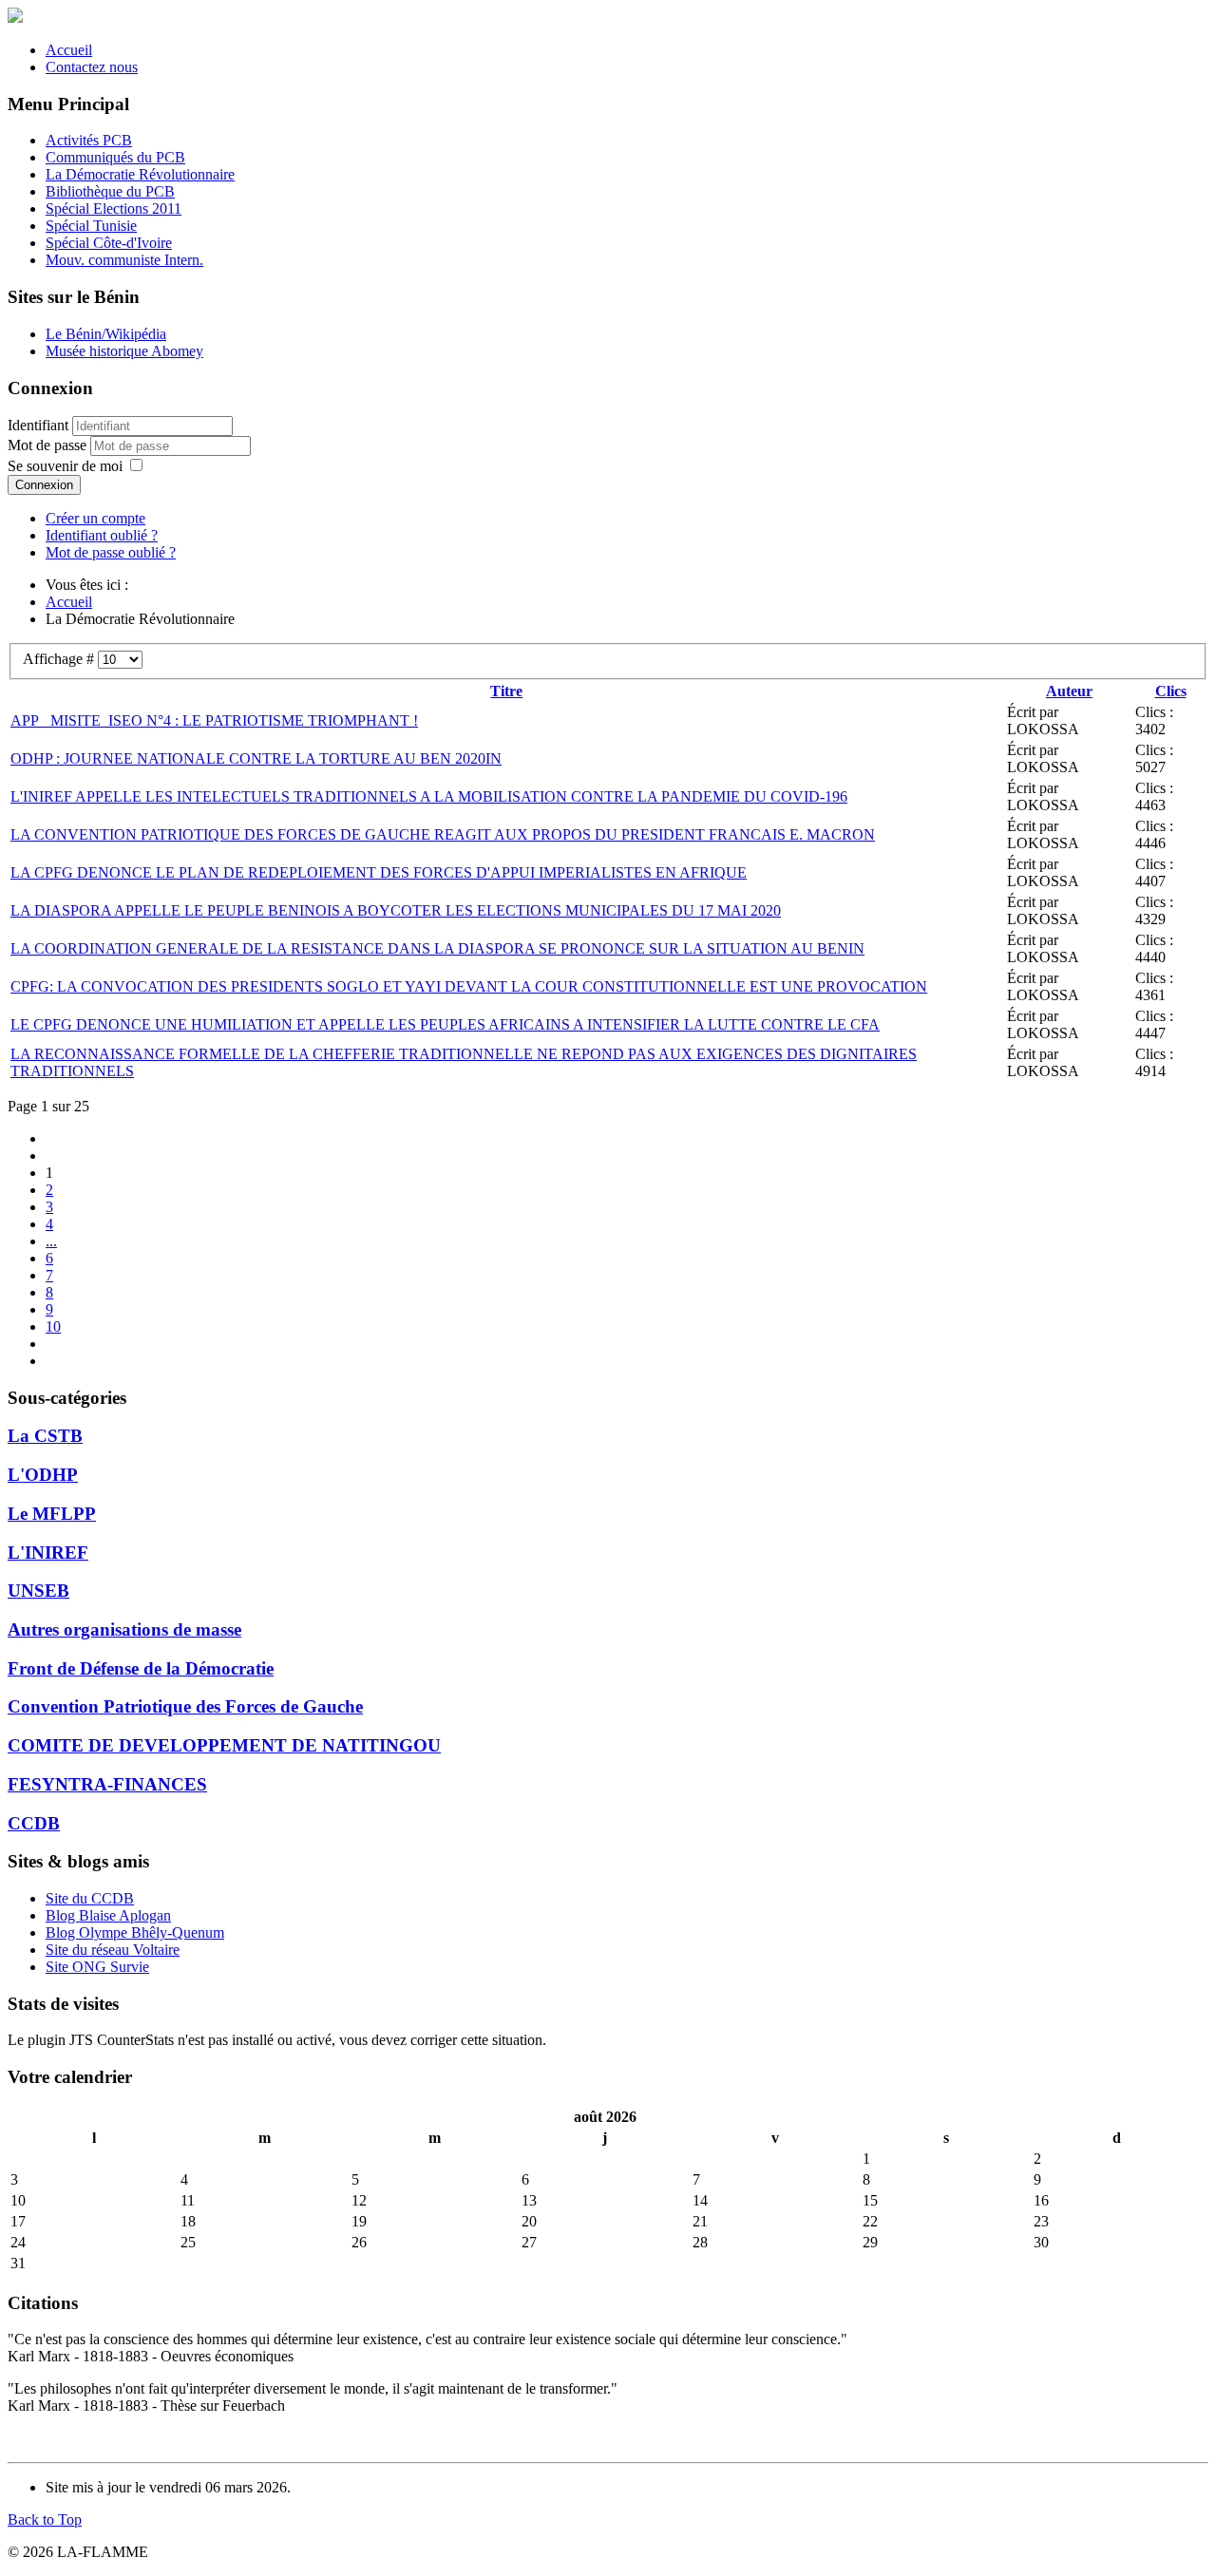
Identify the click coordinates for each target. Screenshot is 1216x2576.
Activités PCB (89, 140)
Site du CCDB (90, 1898)
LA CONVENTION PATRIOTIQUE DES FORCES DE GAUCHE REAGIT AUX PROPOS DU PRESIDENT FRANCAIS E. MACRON (443, 834)
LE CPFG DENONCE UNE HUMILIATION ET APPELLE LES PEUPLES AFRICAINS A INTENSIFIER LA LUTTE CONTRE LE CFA (445, 1024)
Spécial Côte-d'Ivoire (109, 243)
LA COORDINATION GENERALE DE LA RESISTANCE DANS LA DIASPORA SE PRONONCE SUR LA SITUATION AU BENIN (437, 948)
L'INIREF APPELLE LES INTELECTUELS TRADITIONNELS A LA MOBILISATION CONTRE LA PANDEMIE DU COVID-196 (429, 796)
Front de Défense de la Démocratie (141, 1668)
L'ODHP (43, 1475)
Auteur (1069, 691)
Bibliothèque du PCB (110, 191)
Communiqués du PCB (115, 157)
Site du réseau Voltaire (113, 1950)
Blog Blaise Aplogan (108, 1915)
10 (53, 1326)
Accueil (69, 50)
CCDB (34, 1823)
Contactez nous (92, 67)
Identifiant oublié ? (102, 535)
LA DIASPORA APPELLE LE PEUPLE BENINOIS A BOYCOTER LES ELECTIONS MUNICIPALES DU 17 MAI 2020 (396, 910)
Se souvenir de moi (65, 466)
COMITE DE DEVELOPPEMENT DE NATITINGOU (224, 1745)
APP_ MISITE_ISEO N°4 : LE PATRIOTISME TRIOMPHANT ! (214, 720)
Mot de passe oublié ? (111, 552)
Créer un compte (95, 518)
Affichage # (60, 659)
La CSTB (45, 1436)
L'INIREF (48, 1553)
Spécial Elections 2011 (114, 208)
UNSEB (38, 1591)
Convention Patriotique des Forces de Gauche (185, 1706)
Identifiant (38, 425)
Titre (506, 691)
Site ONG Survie (97, 1967)
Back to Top (45, 2519)
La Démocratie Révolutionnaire (140, 174)
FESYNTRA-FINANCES (107, 1784)
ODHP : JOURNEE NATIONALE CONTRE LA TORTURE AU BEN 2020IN (256, 758)
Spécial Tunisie (91, 226)
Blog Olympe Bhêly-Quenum (135, 1932)
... (51, 1241)
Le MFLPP (52, 1514)
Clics (1171, 691)
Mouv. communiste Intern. (124, 260)
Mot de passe (49, 445)
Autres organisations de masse (124, 1629)
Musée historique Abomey (124, 351)
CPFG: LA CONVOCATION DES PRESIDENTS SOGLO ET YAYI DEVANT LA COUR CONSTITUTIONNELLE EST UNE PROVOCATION (469, 986)
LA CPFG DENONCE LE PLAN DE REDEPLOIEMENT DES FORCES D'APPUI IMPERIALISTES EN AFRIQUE (379, 872)
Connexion (44, 485)
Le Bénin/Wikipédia (106, 334)
